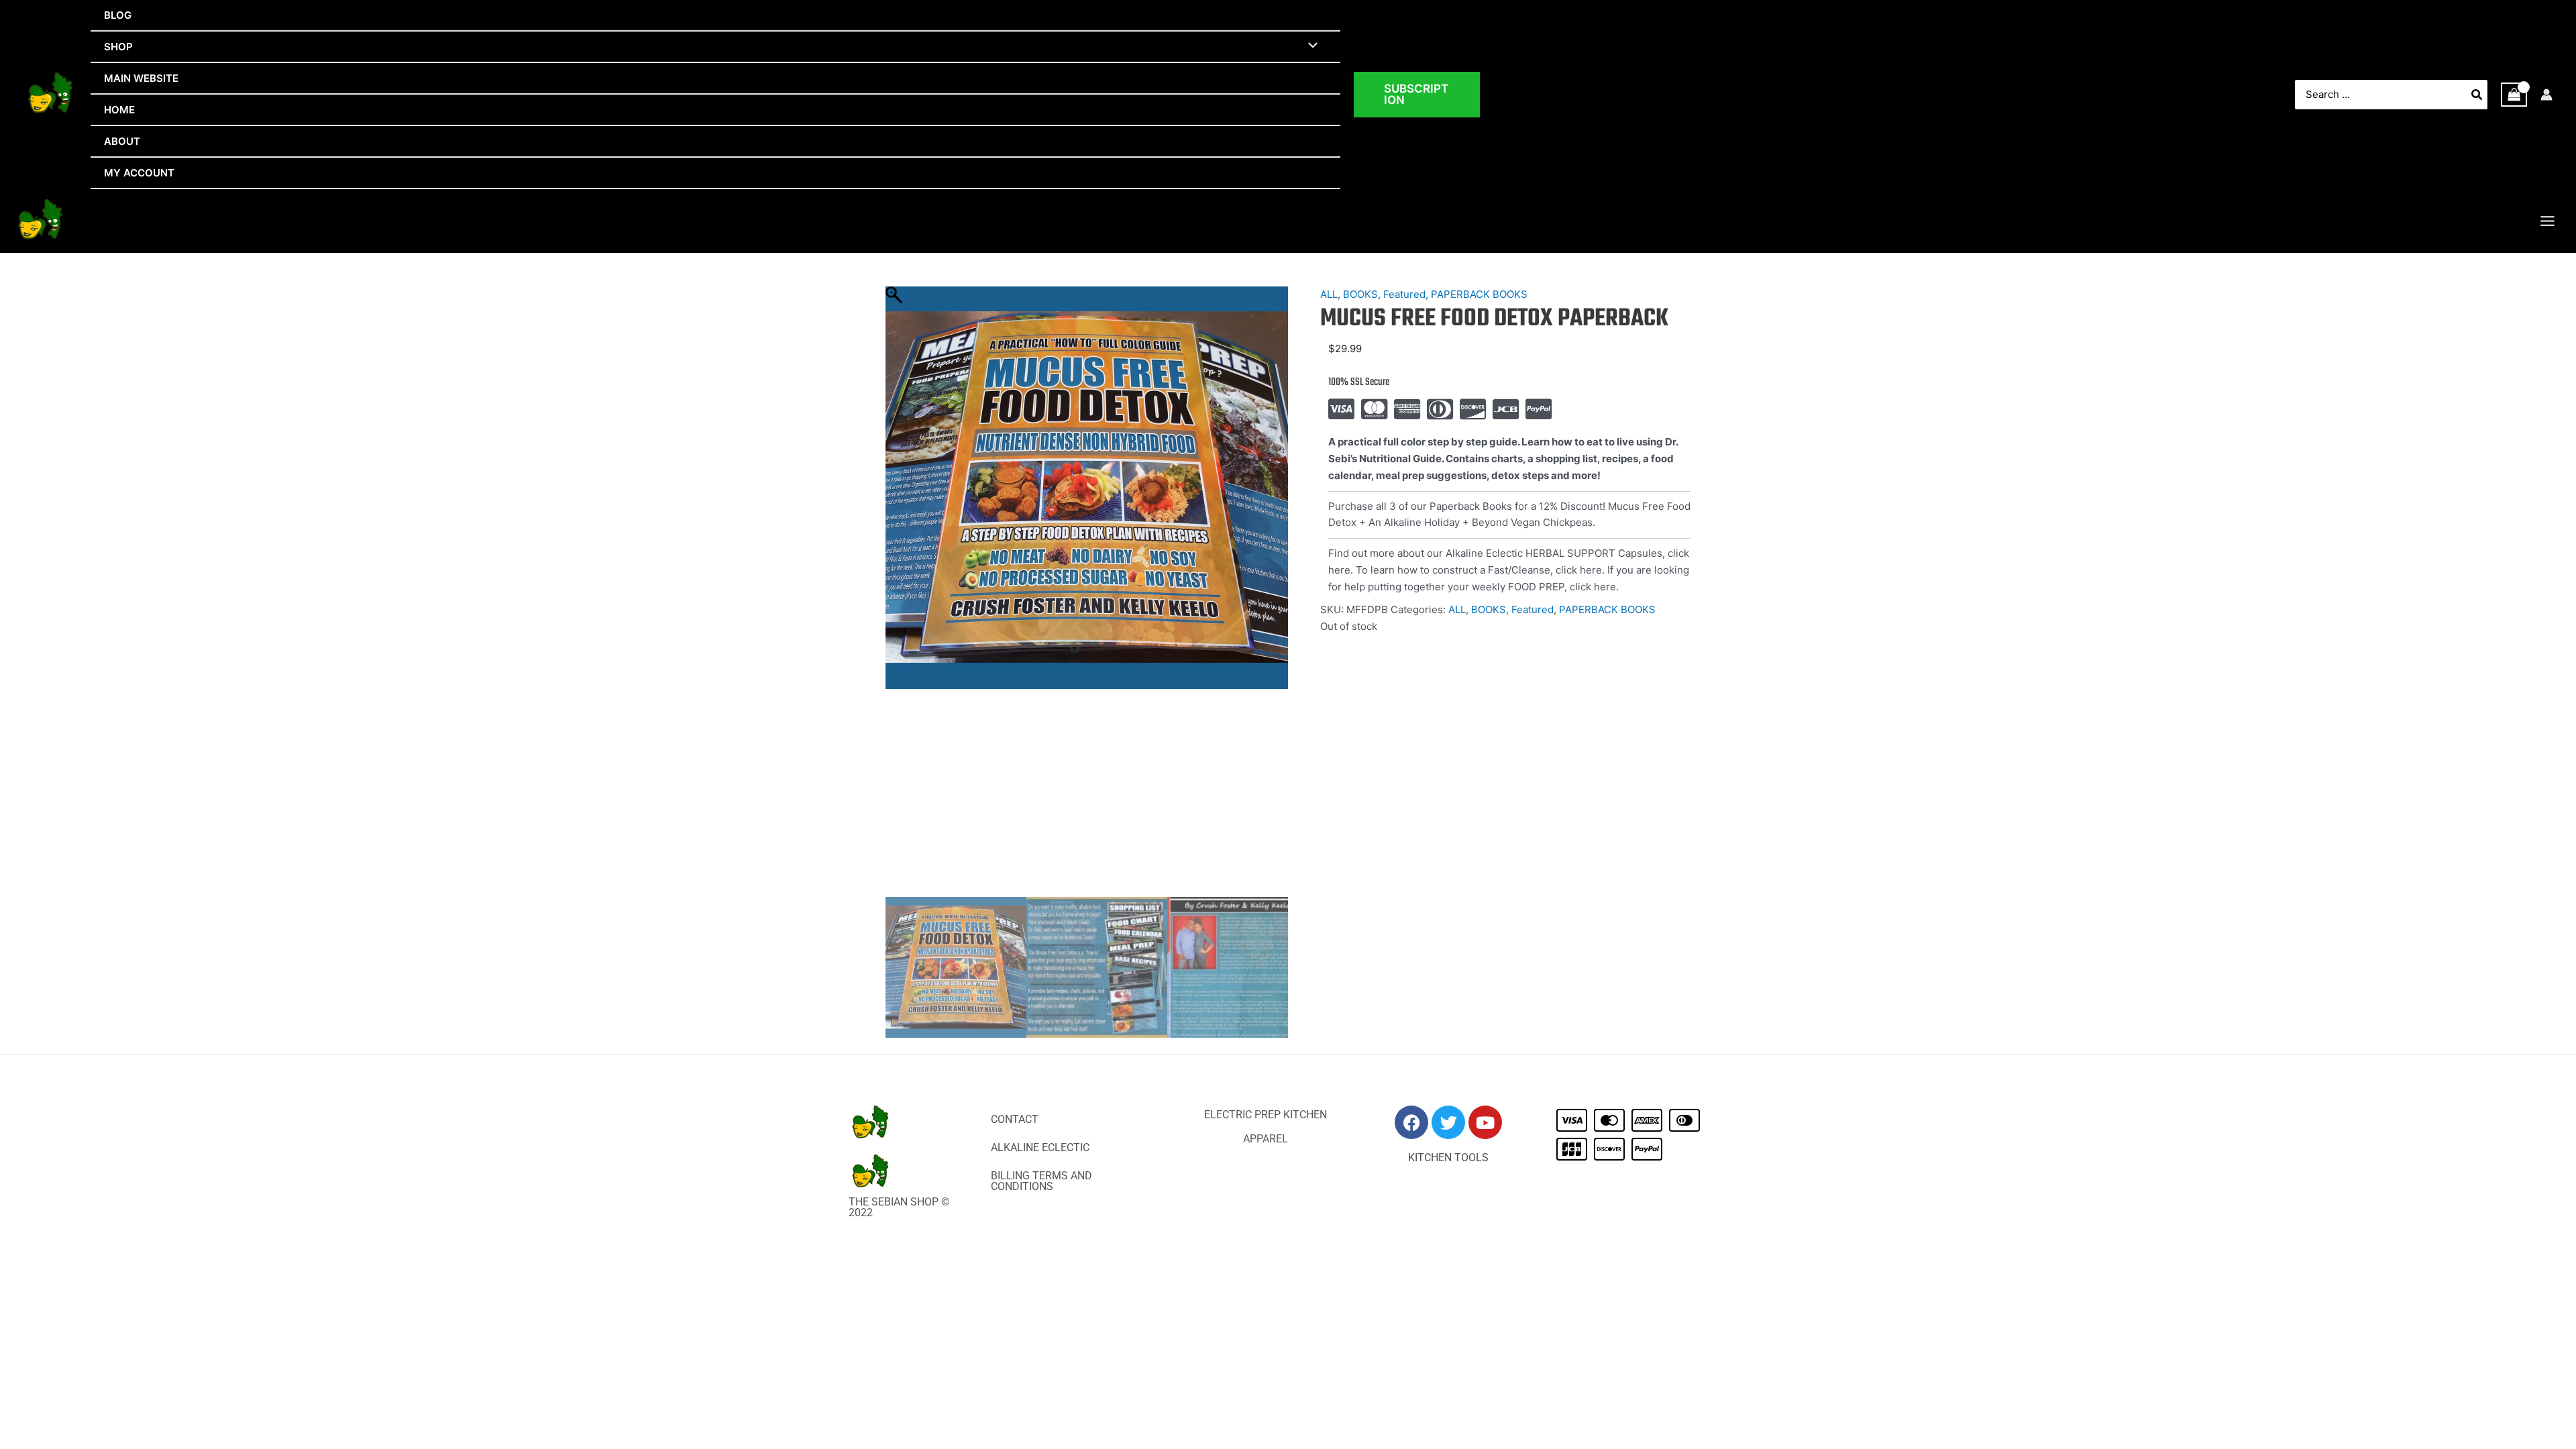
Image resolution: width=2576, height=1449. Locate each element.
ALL (1329, 294)
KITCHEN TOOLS (1448, 1158)
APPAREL (1266, 1139)
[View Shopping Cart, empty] (2514, 95)
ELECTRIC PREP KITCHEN (1266, 1115)
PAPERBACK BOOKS (1479, 294)
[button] (1417, 95)
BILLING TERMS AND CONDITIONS (1041, 1181)
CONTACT (1015, 1119)
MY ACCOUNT (139, 173)
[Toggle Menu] (1310, 46)
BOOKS (1360, 294)
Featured (1404, 294)
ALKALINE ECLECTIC (1040, 1147)
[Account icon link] (2546, 95)
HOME (119, 110)
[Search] (2477, 95)
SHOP (118, 47)
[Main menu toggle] (2547, 221)
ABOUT (122, 141)
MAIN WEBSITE (141, 78)
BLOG (118, 15)
